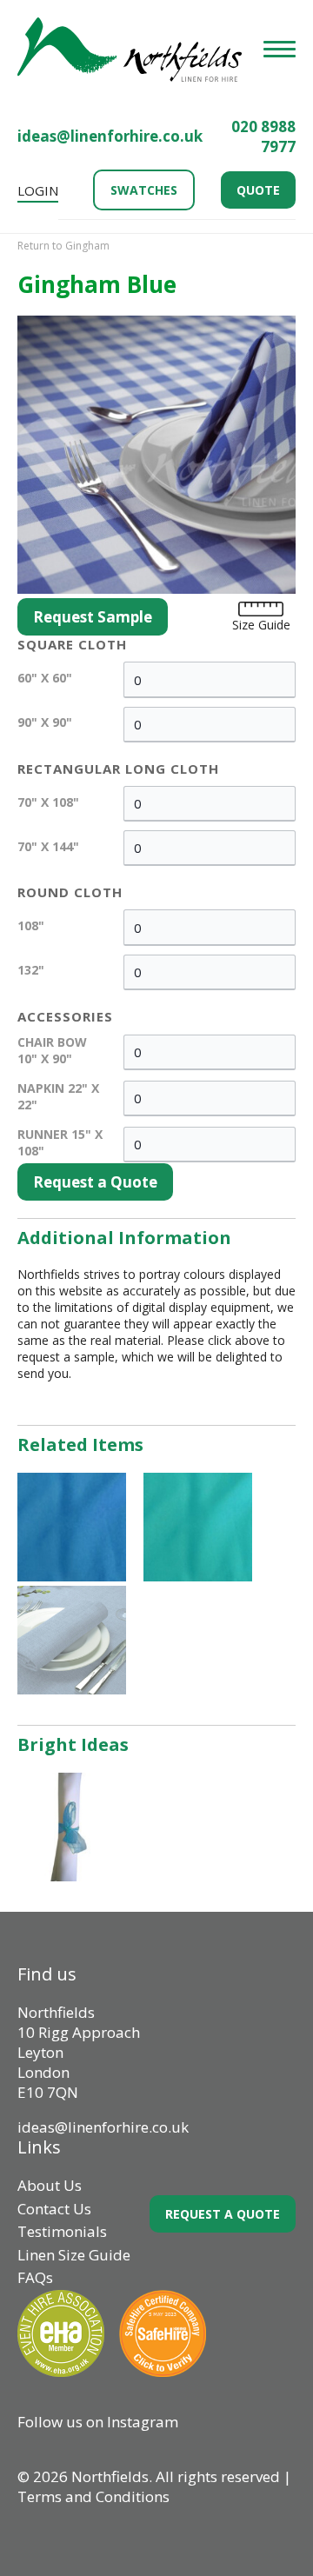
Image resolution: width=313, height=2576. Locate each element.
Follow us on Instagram (98, 2422)
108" (31, 925)
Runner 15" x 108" (60, 1142)
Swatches (144, 190)
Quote (258, 190)
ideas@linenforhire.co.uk (110, 136)
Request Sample (93, 617)
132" (31, 970)
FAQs (35, 2277)
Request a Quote (95, 1182)
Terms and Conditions (93, 2496)
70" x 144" (48, 846)
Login (38, 190)
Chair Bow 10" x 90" (52, 1050)
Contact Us (54, 2209)
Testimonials (62, 2231)
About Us (50, 2185)
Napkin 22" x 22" (58, 1096)
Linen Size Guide (74, 2255)
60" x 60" (45, 678)
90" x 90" (45, 722)
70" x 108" (48, 802)
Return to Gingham (63, 246)
